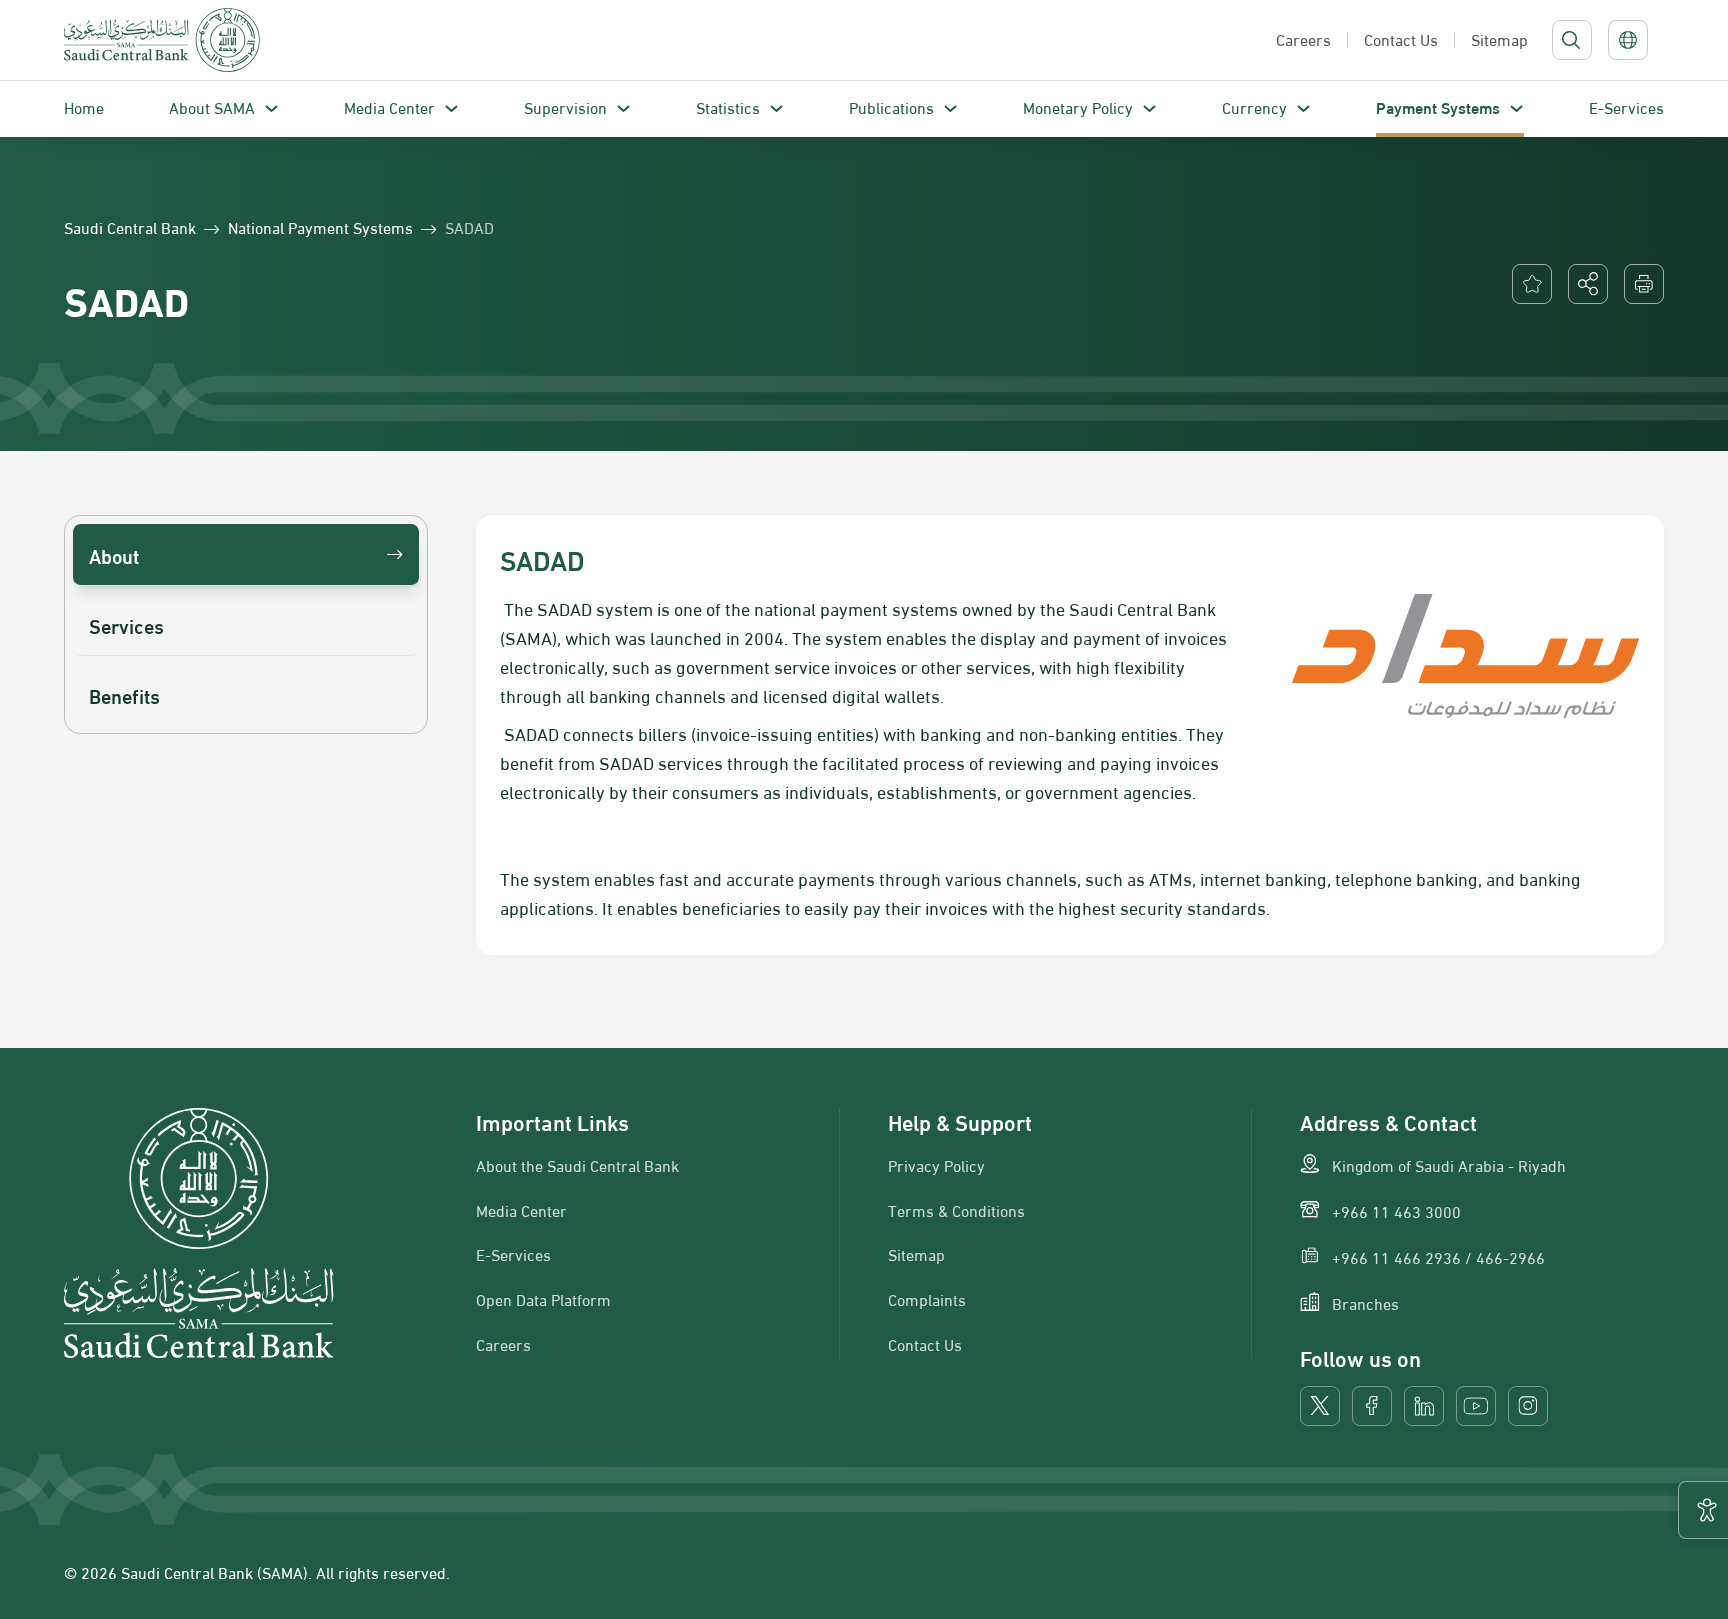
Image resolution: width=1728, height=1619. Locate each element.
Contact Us (925, 1344)
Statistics (728, 106)
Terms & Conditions (956, 1210)
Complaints (927, 1299)
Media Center (389, 106)
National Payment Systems (320, 227)
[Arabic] (1628, 40)
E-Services (1626, 106)
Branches (1365, 1303)
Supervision (565, 106)
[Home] (162, 40)
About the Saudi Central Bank (577, 1165)
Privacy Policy (936, 1165)
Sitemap (916, 1254)
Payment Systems (1438, 106)
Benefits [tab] (124, 694)
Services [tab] (126, 624)
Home (84, 106)
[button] (1588, 284)
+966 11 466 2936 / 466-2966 (1438, 1257)
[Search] (1571, 40)
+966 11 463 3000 (1396, 1211)
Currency (1254, 106)
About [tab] (114, 554)
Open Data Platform (543, 1299)
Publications (891, 106)
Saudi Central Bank (130, 227)
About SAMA (212, 106)
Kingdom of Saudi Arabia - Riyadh (1449, 1165)
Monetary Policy (1078, 106)
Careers (503, 1344)
